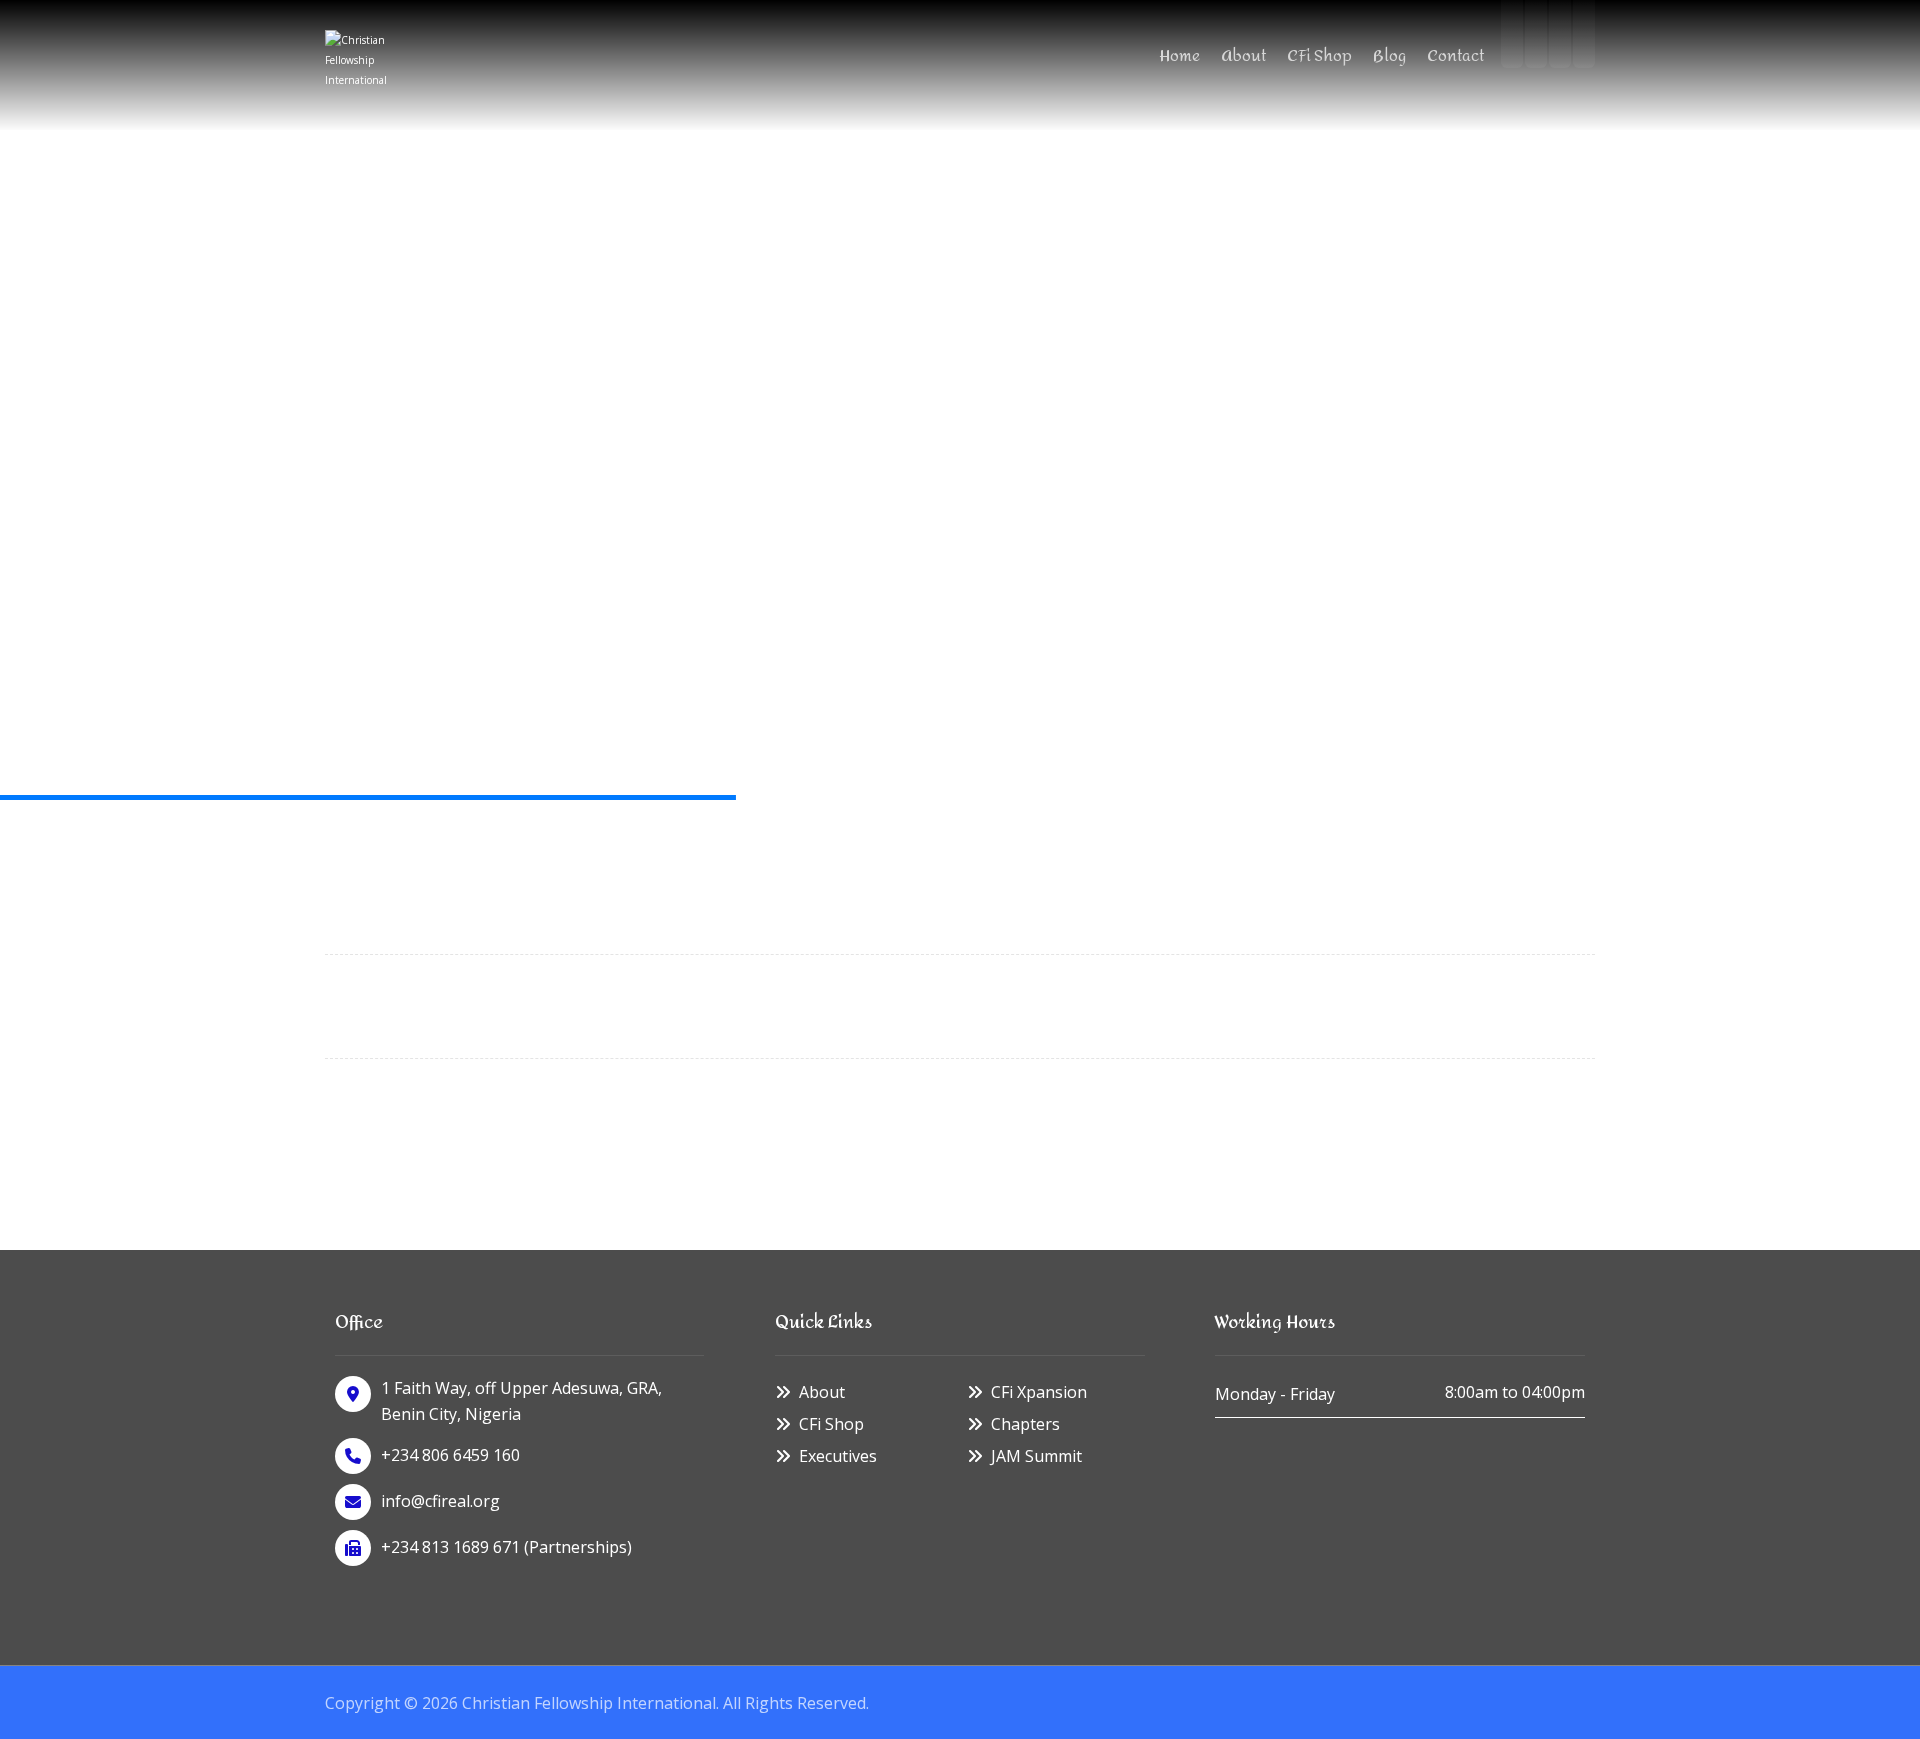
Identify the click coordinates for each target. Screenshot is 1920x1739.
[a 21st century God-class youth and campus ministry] (360, 65)
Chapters (1025, 1424)
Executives (838, 1456)
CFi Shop (831, 1424)
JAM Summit (1036, 1456)
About (822, 1392)
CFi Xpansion (1039, 1392)
